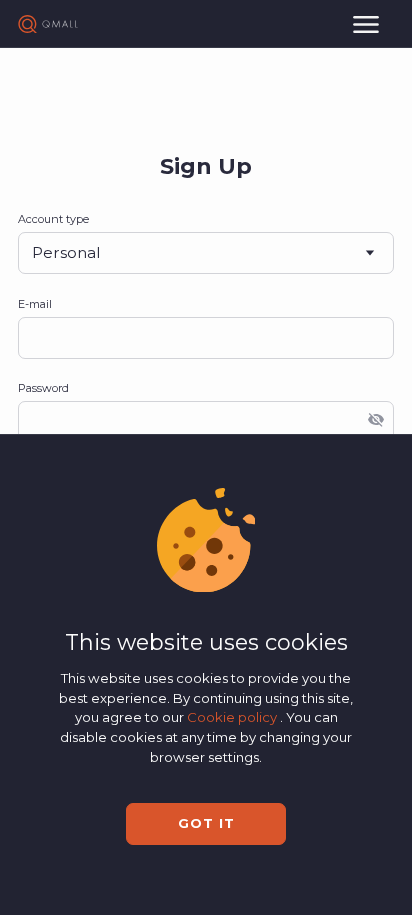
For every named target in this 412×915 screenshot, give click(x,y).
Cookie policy (233, 717)
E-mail (35, 304)
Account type (53, 219)
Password (43, 388)
